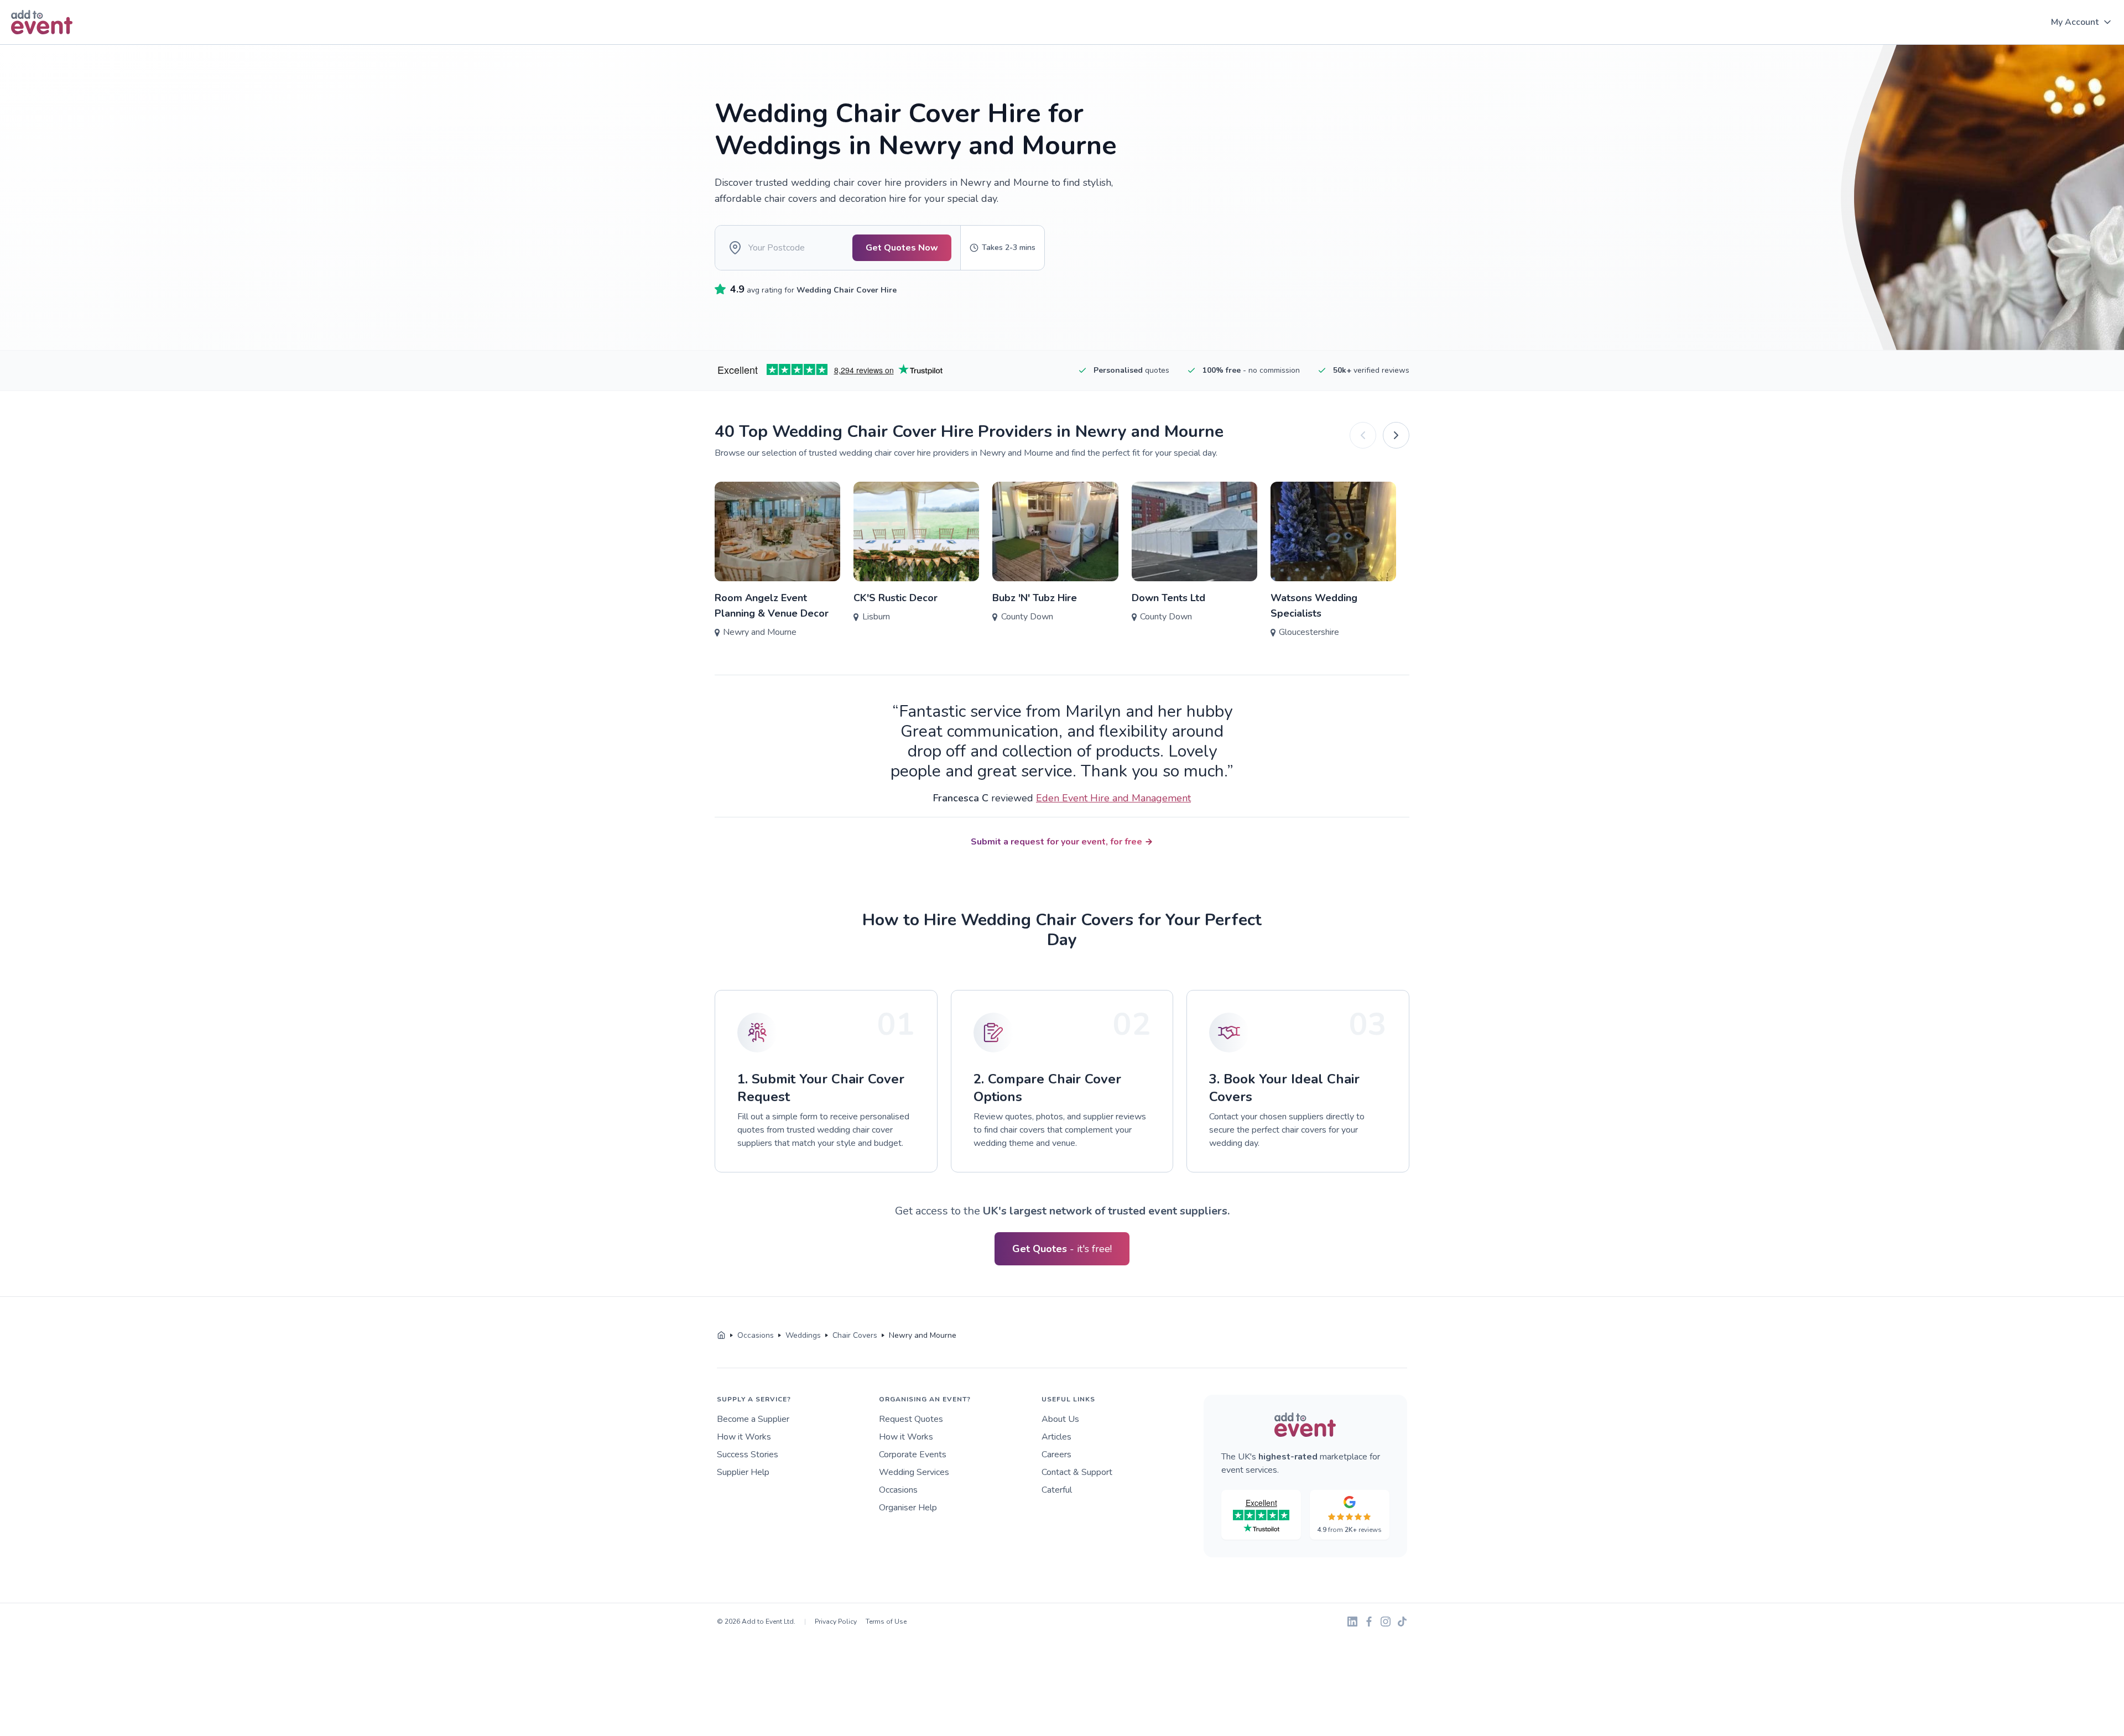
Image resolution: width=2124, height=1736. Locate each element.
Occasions (898, 1490)
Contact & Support (1077, 1472)
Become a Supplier (753, 1419)
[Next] (1396, 435)
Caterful (1057, 1490)
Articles (1056, 1437)
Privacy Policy (836, 1622)
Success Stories (748, 1455)
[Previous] (1363, 435)
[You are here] (721, 1336)
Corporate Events (913, 1455)
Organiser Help (908, 1508)
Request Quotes (911, 1419)
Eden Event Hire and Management (1113, 798)
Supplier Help (743, 1472)
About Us (1060, 1419)
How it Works (744, 1437)
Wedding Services (914, 1472)
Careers (1056, 1455)
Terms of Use (886, 1622)
